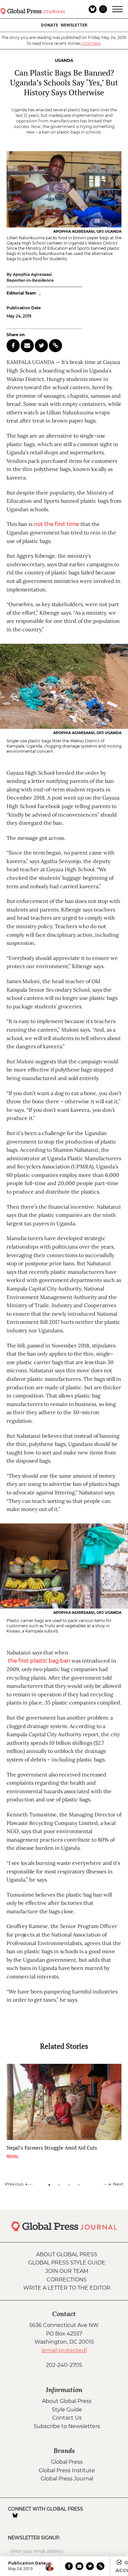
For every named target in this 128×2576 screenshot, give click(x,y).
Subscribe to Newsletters (67, 2426)
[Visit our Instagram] (24, 2515)
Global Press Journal (67, 2479)
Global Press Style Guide (67, 2263)
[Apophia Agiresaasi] (50, 2566)
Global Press (67, 2462)
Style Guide (67, 2410)
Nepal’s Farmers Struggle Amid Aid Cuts (52, 2148)
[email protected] (64, 2350)
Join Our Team (67, 2271)
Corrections (67, 2280)
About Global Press (67, 2254)
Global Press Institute (67, 2470)
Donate (50, 25)
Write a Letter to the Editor (67, 2288)
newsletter (74, 25)
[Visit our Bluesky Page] (15, 2515)
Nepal (12, 2156)
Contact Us (67, 2418)
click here (91, 43)
